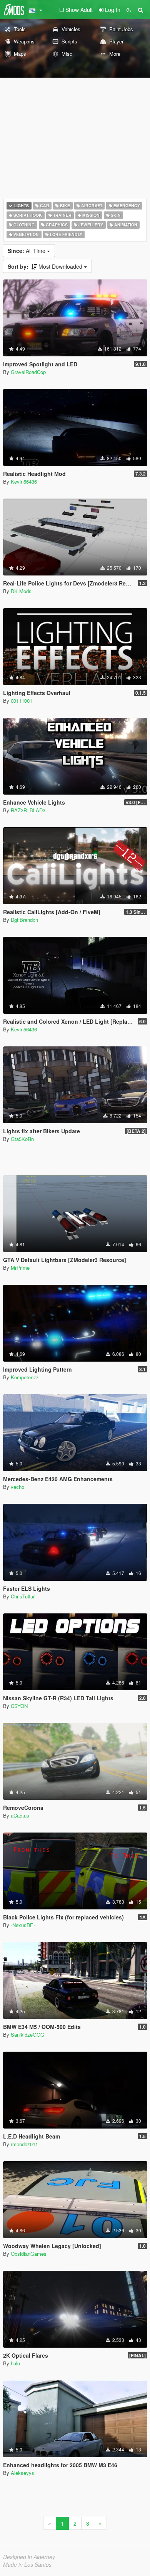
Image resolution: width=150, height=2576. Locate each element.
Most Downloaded (46, 266)
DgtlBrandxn (24, 920)
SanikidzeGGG (27, 2035)
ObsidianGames (29, 2254)
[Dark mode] (129, 10)
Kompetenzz (25, 1377)
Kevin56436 (24, 481)
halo (15, 2363)
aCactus (20, 1815)
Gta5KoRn (22, 1139)
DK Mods (21, 591)
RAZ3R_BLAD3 (28, 810)
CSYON (19, 1706)
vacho (17, 1487)
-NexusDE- (23, 1925)
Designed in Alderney (29, 2557)
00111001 (22, 701)
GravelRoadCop (28, 372)
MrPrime (20, 1268)
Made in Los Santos (27, 2564)
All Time (27, 251)
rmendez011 (24, 2144)
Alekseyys (22, 2473)
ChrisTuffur (23, 1596)
